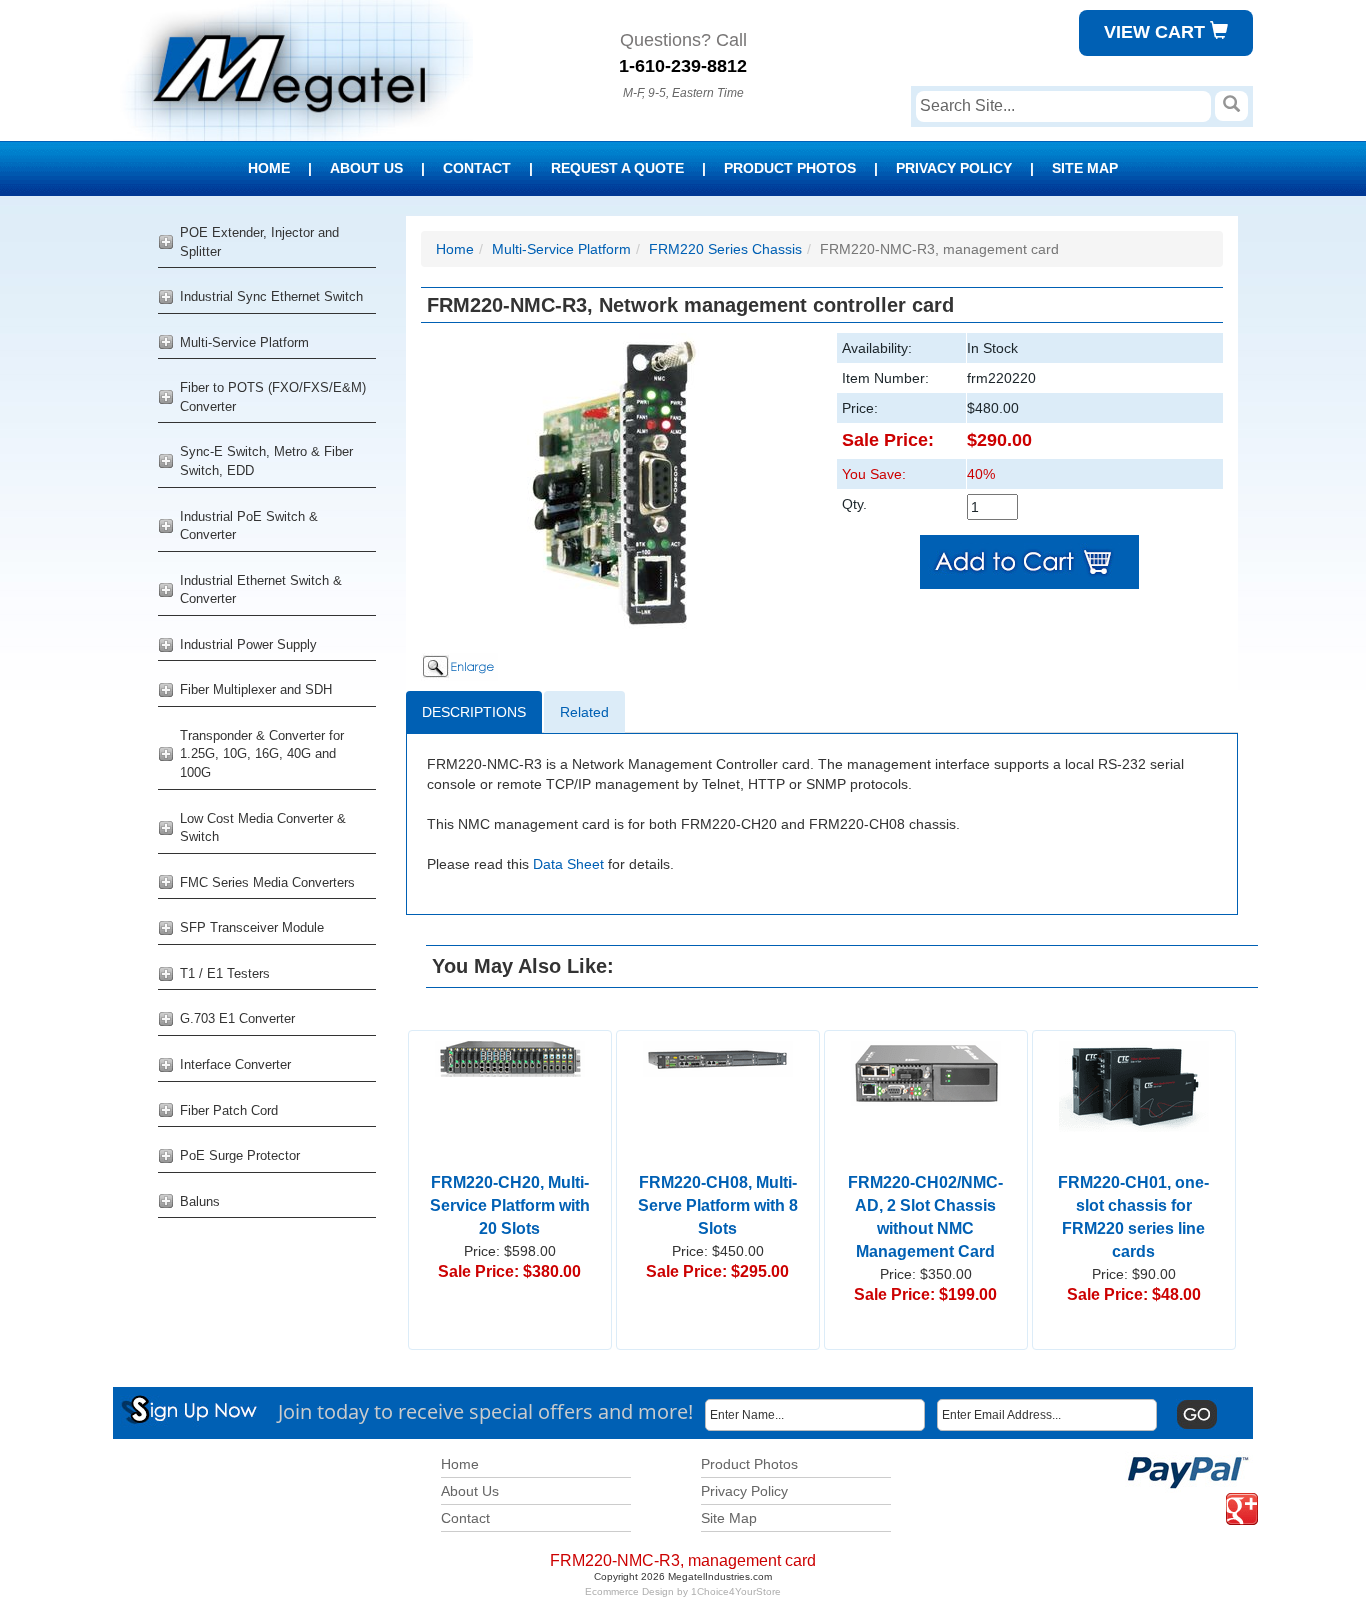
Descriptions (474, 712)
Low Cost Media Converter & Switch (263, 828)
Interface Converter (235, 1064)
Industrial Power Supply (248, 644)
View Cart (1157, 32)
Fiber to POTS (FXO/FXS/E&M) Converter (273, 397)
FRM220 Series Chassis (725, 249)
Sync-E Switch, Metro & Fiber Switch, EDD (266, 461)
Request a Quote (617, 168)
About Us (366, 168)
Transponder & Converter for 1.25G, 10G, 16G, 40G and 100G (262, 754)
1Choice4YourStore (736, 1591)
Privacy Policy (954, 168)
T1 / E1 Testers (225, 973)
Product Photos (790, 168)
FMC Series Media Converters (267, 882)
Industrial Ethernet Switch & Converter (261, 590)
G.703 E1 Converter (237, 1018)
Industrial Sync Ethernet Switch (271, 296)
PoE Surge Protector (240, 1155)
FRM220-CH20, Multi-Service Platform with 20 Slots (510, 1205)
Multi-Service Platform (244, 342)
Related (584, 712)
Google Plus (1230, 1493)
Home (269, 168)
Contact (477, 168)
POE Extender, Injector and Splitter (259, 242)
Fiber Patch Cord (229, 1110)
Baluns (200, 1201)
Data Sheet (568, 864)
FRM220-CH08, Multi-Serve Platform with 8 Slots (718, 1205)
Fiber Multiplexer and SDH (256, 689)
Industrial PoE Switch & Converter (249, 526)
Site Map (1085, 168)
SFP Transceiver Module (252, 927)
